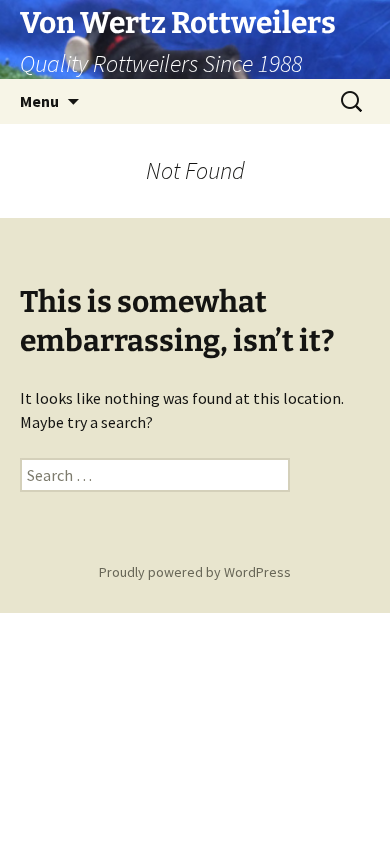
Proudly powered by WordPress (195, 572)
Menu (39, 101)
